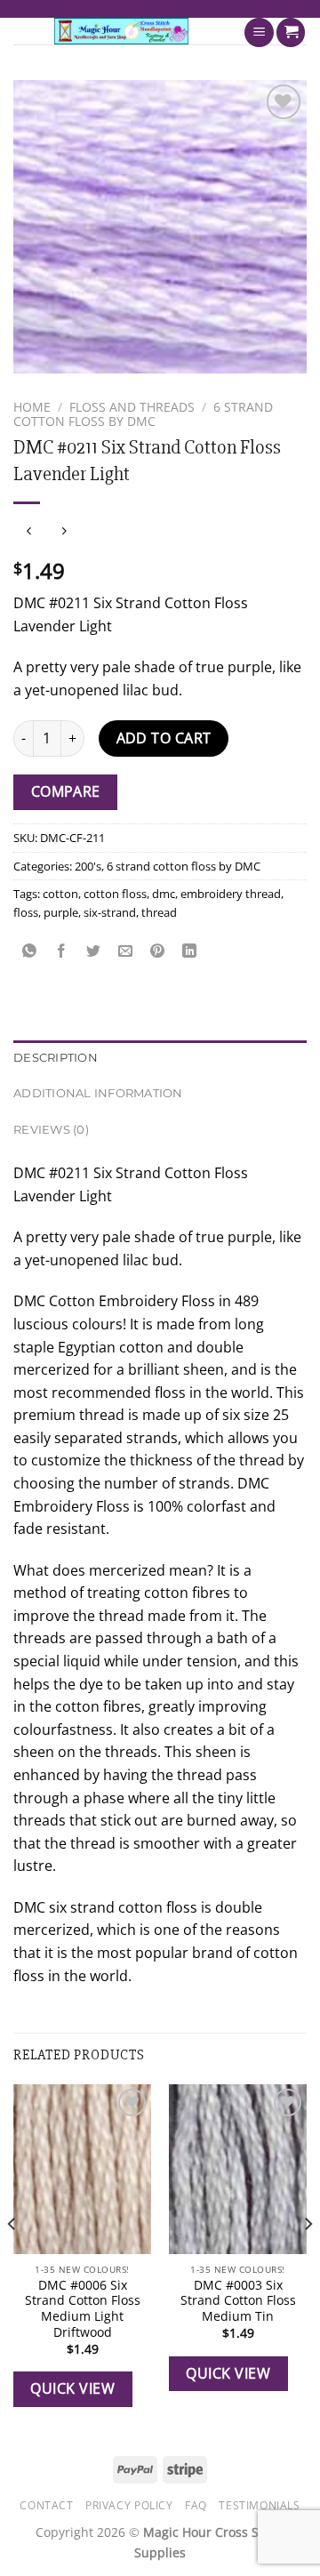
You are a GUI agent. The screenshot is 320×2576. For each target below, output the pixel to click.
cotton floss (115, 894)
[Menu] (259, 32)
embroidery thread (231, 894)
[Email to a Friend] (126, 952)
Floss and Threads (132, 407)
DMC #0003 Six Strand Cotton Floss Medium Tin (238, 2301)
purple (61, 912)
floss (26, 912)
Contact (46, 2505)
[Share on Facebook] (62, 952)
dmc (164, 894)
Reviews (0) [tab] (51, 1130)
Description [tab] (56, 1058)
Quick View (72, 2388)
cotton (60, 894)
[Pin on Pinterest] (158, 952)
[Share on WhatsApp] (30, 952)
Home (32, 407)
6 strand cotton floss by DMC (143, 414)
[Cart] (291, 32)
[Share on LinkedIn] (190, 952)
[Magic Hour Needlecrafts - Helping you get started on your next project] (121, 31)
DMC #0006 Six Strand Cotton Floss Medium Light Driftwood (83, 2309)
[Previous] (12, 2259)
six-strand (110, 912)
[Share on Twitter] (94, 952)
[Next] (308, 2259)
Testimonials (259, 2505)
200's (88, 866)
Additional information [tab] (98, 1093)
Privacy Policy (129, 2505)
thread (159, 912)
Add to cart (164, 738)
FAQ (196, 2505)
